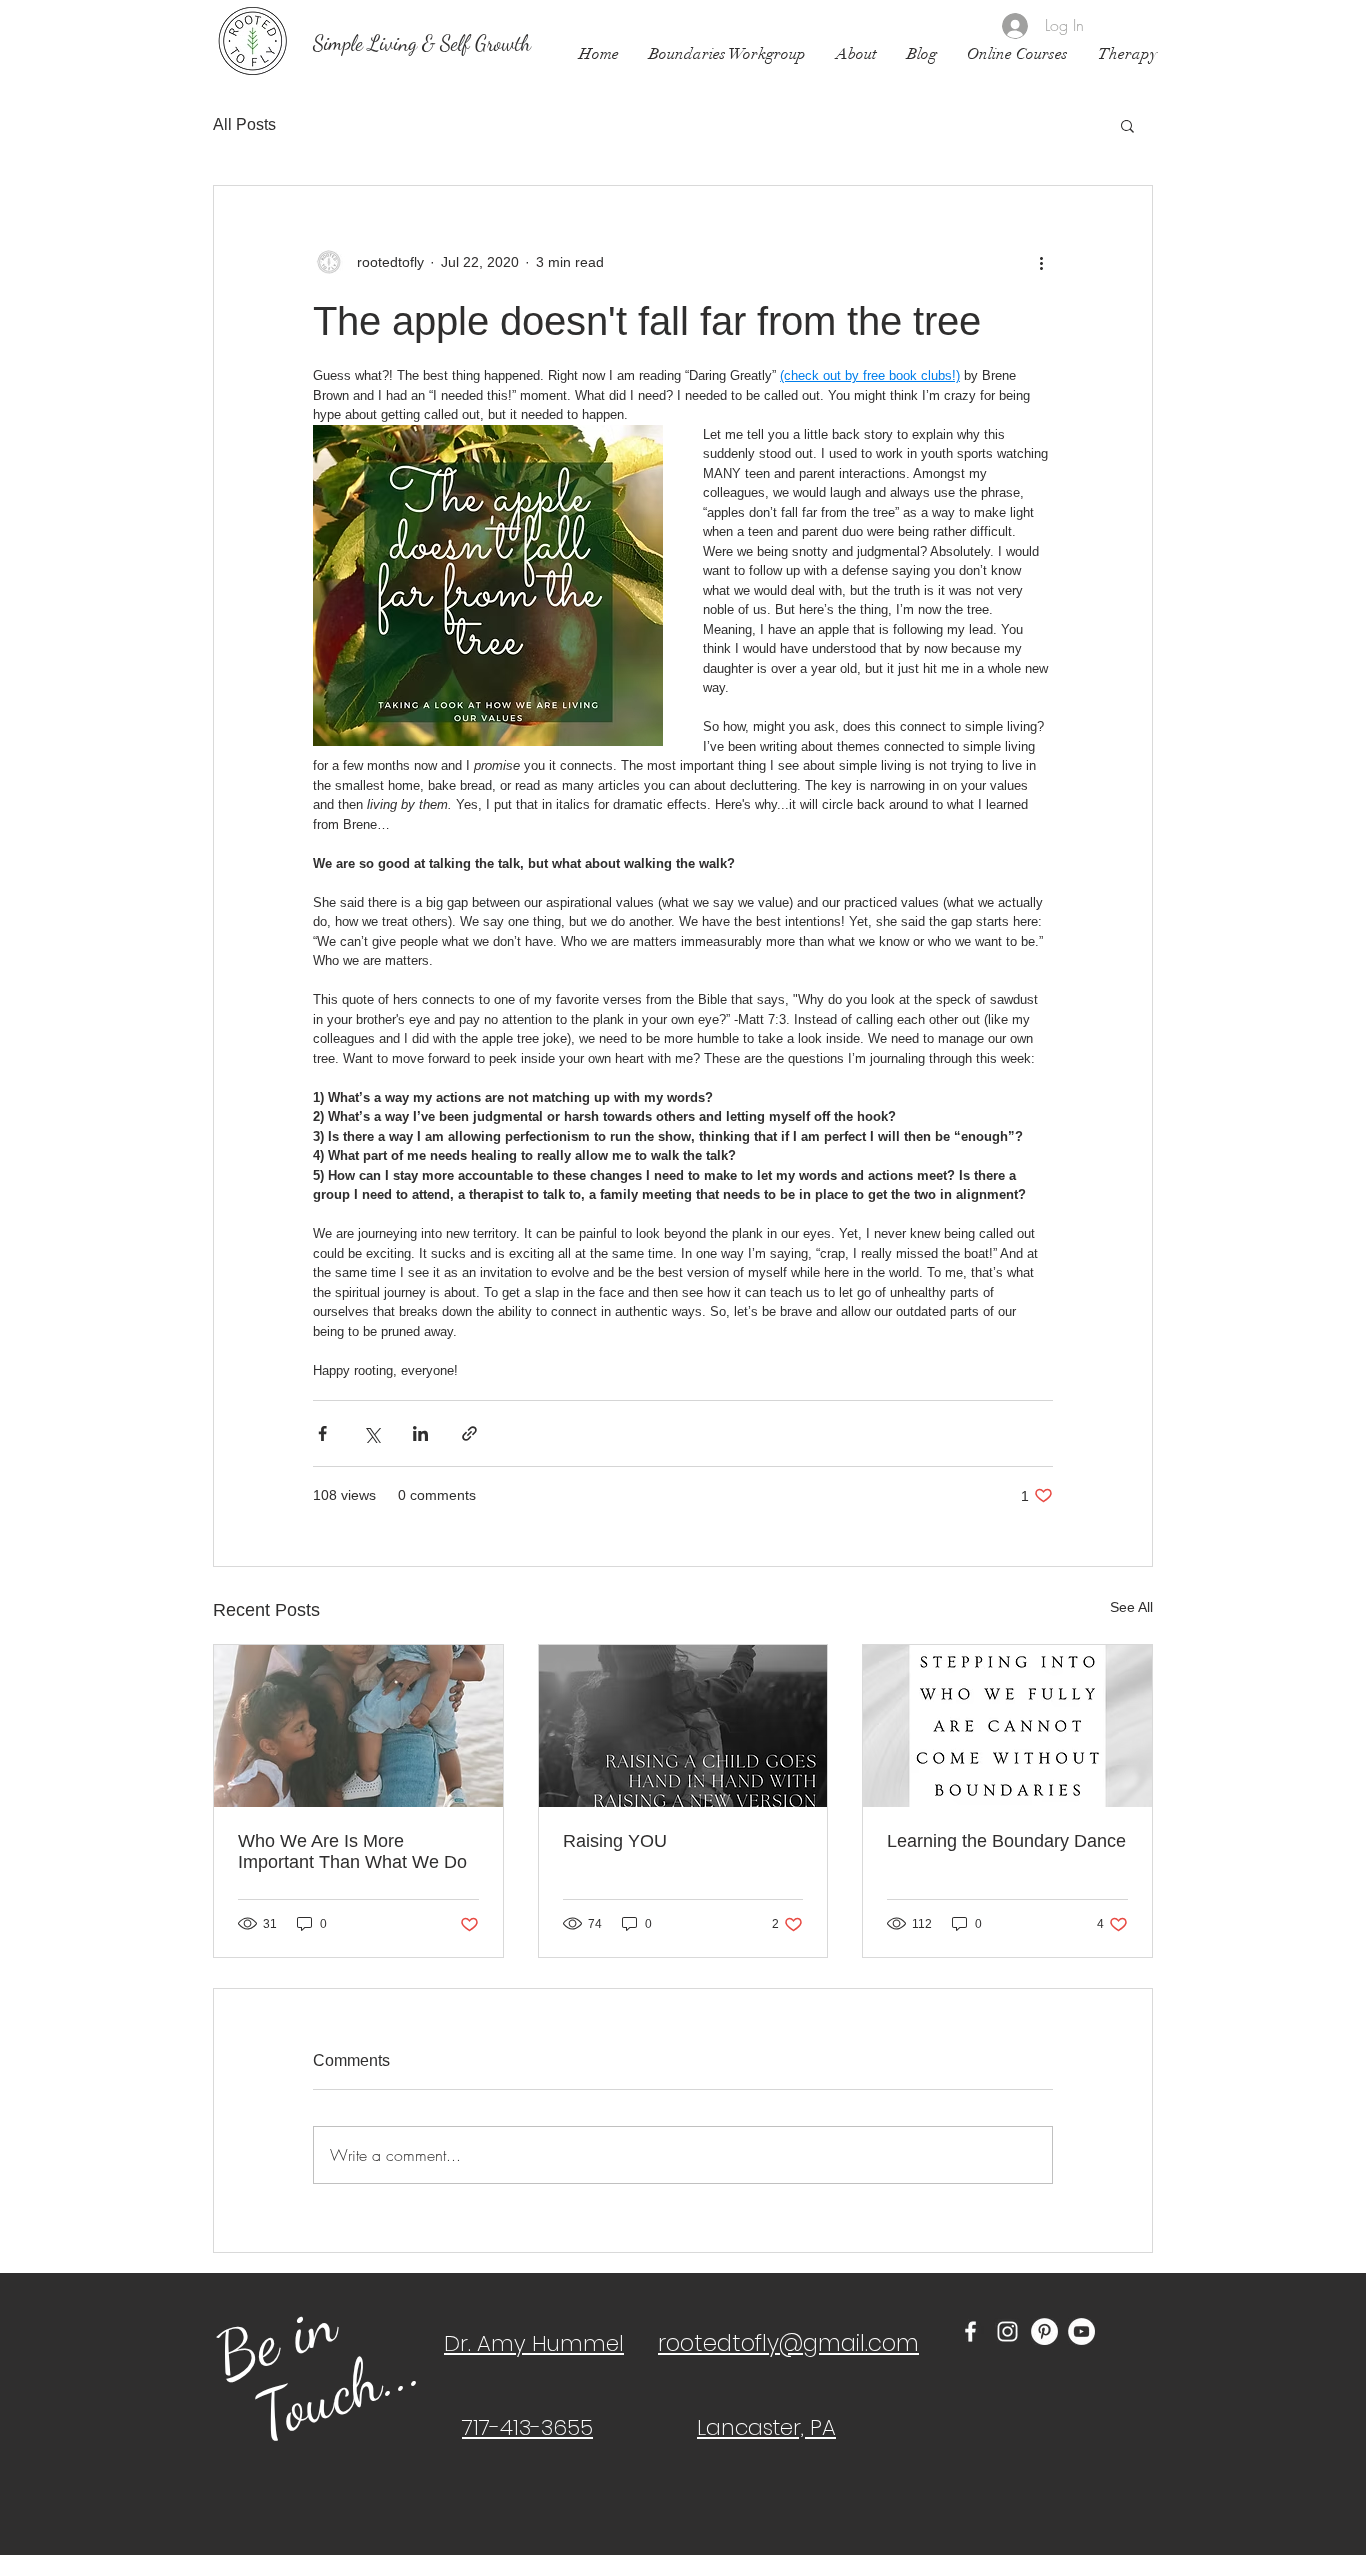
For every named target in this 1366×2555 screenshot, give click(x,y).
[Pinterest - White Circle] (1044, 2331)
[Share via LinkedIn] (420, 1433)
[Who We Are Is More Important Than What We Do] (358, 1726)
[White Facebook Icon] (970, 2331)
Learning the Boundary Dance (1006, 1841)
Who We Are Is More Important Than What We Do (352, 1851)
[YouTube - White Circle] (1081, 2331)
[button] (1127, 125)
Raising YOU (615, 1841)
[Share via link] (469, 1433)
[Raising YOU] (683, 1726)
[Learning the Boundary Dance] (1007, 1726)
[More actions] (1041, 262)
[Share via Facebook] (322, 1433)
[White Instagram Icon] (1007, 2331)
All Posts (244, 124)
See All (1131, 1607)
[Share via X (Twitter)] (371, 1433)
